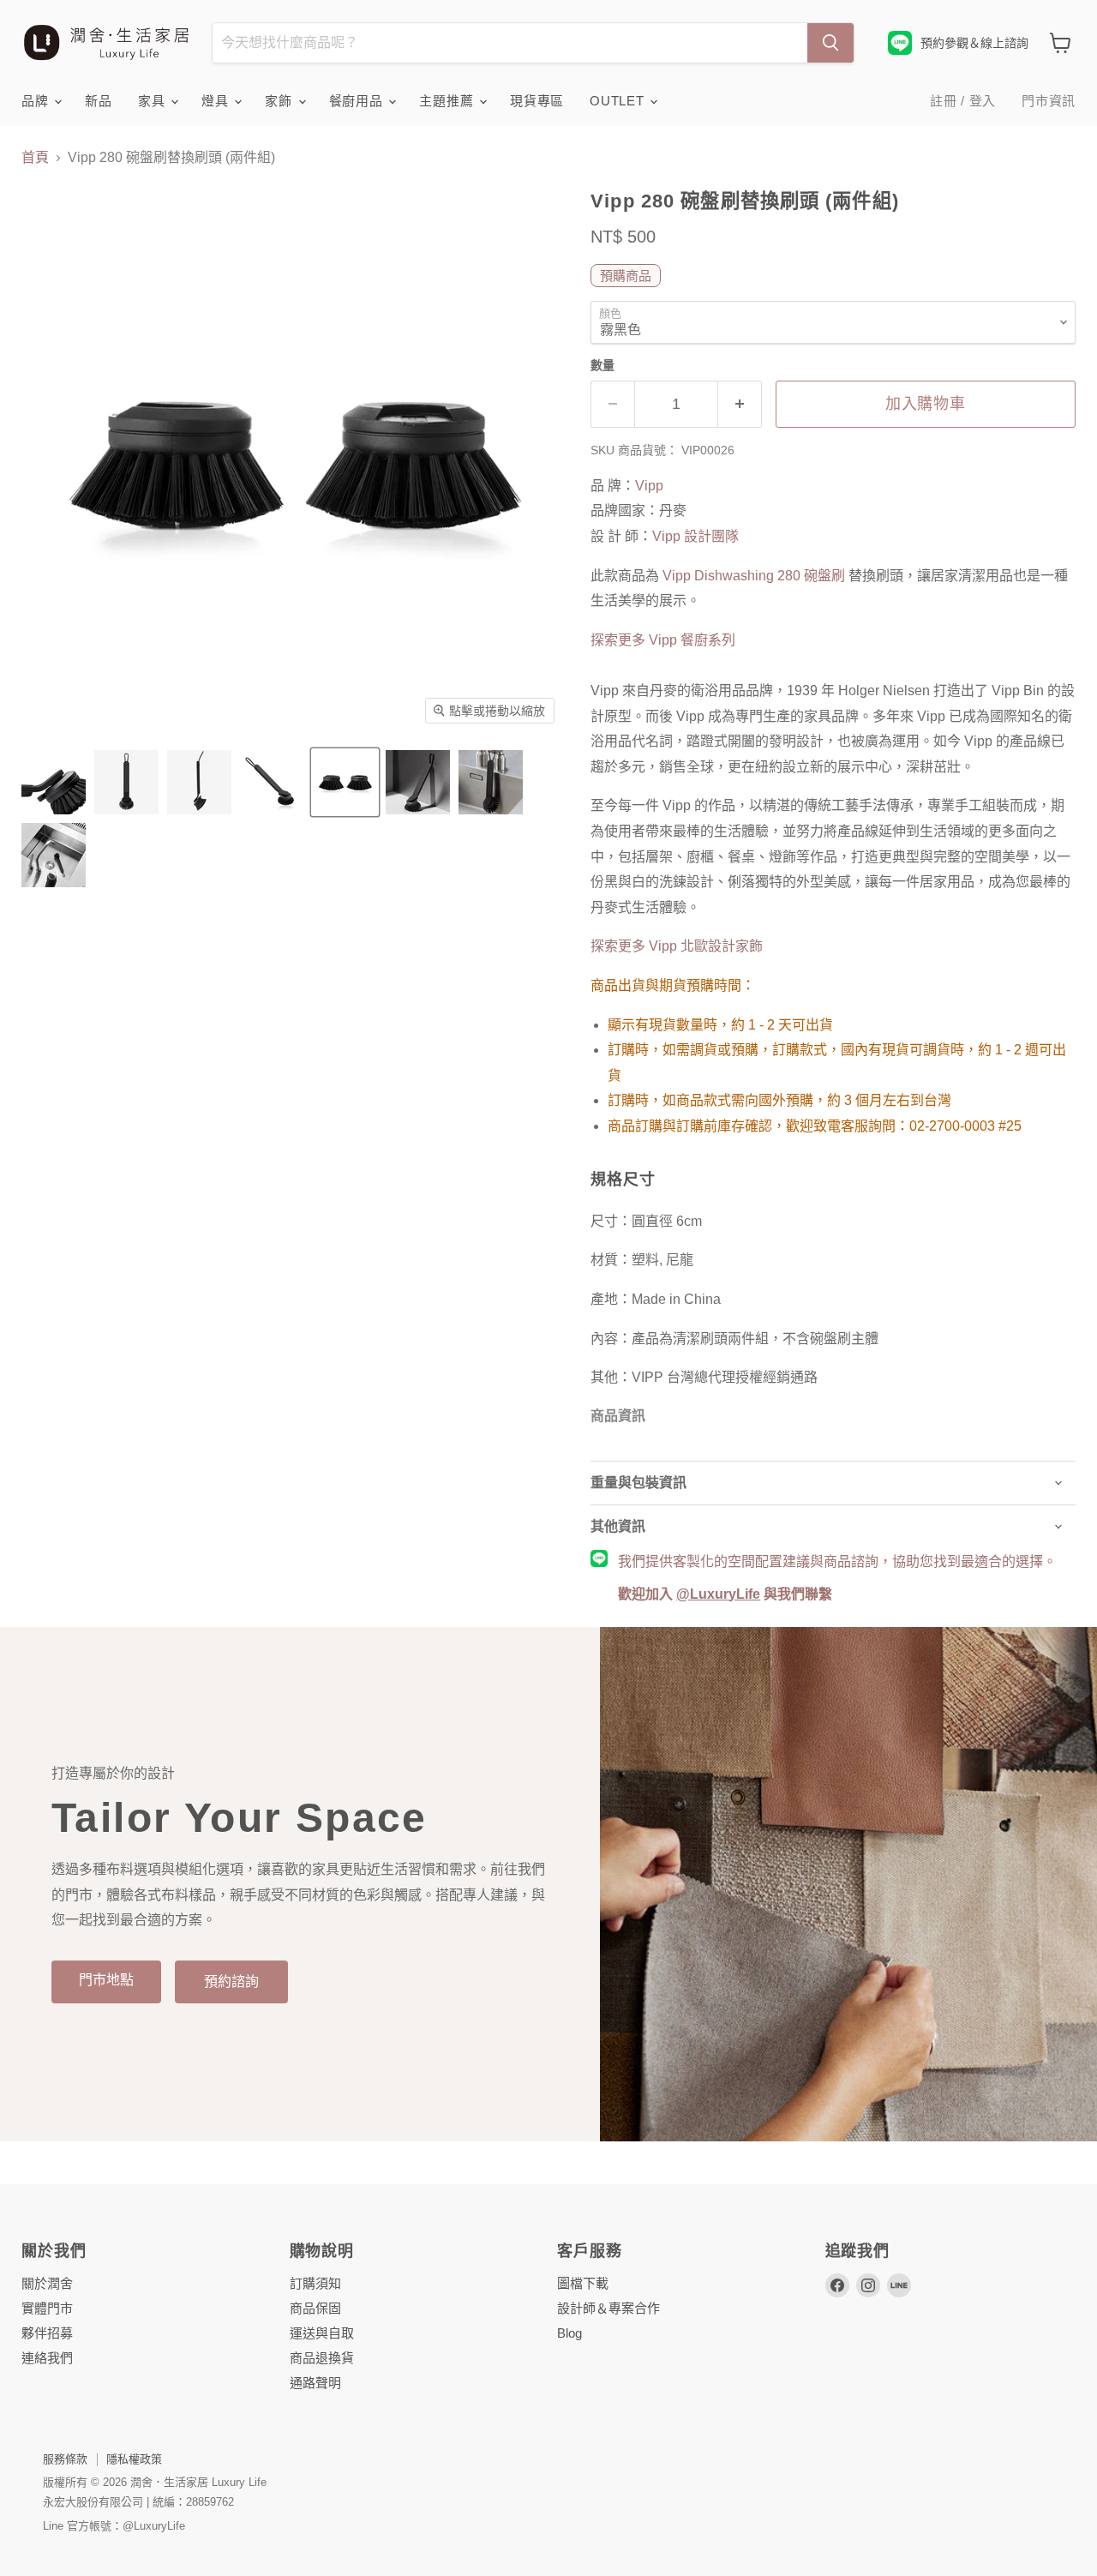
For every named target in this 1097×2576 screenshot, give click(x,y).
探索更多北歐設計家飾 (677, 946)
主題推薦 (448, 101)
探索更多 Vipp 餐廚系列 (663, 640)
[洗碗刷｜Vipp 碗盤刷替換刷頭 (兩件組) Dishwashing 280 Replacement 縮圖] (54, 782)
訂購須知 (315, 2283)
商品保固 (315, 2308)
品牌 (37, 101)
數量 (602, 365)
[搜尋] (830, 43)
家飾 (280, 101)
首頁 (35, 157)
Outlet (619, 101)
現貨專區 (537, 101)
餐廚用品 (358, 101)
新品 (99, 101)
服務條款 (65, 2459)
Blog (569, 2333)
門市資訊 (1049, 101)
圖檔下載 (583, 2283)
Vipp (649, 486)
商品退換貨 (322, 2358)
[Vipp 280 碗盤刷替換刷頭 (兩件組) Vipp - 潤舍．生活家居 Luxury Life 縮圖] (54, 855)
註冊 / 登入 (963, 101)
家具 (153, 101)
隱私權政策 (134, 2459)
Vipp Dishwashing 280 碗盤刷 (752, 576)
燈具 (217, 101)
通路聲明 (315, 2383)
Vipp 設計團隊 (695, 536)
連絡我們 (47, 2358)
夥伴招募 (47, 2333)
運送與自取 (322, 2333)
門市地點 (106, 1980)
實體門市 (47, 2308)
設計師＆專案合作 (608, 2308)
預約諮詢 (231, 1982)
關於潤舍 (47, 2283)
